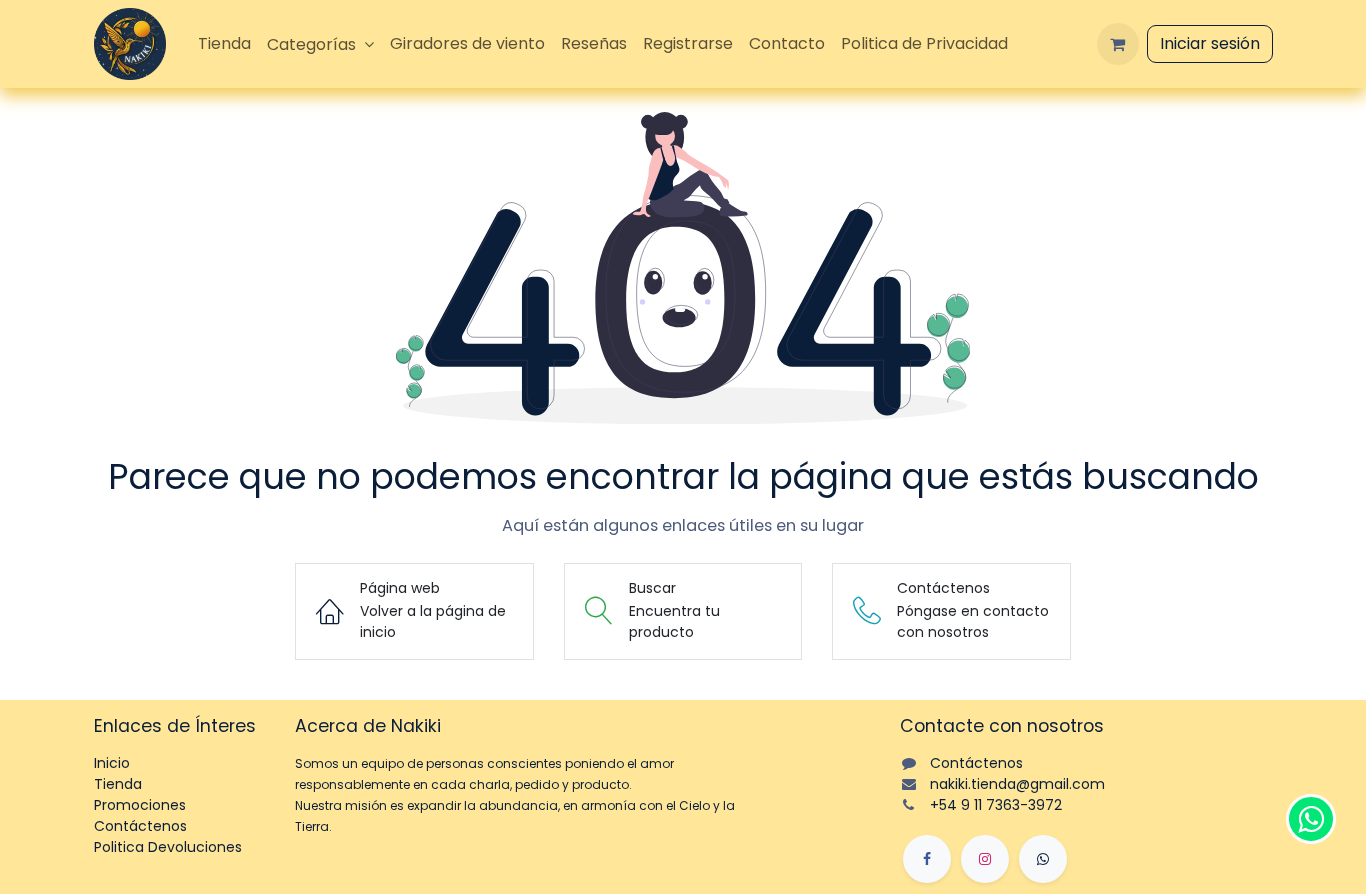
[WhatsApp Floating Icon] (1311, 819)
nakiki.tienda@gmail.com (1017, 784)
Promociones (140, 805)
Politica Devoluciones (168, 847)
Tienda (118, 784)
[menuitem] (224, 44)
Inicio (112, 763)
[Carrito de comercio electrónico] (1118, 44)
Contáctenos (140, 826)
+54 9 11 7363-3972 (996, 805)
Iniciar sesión (1210, 43)
